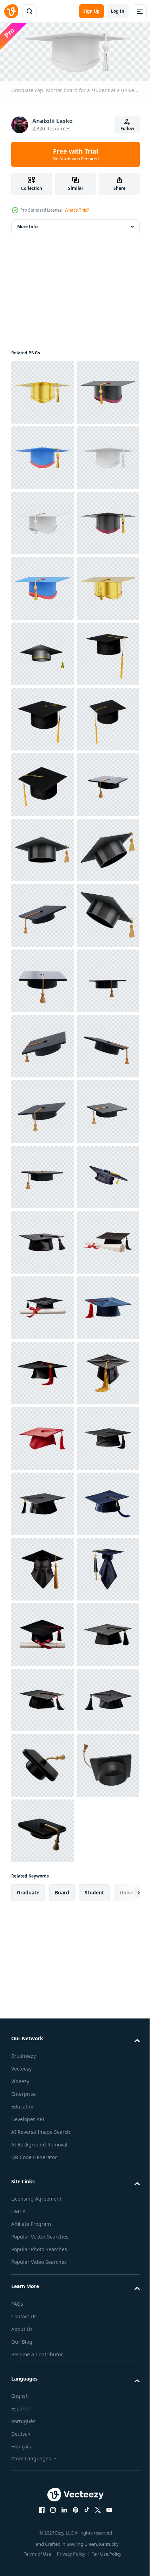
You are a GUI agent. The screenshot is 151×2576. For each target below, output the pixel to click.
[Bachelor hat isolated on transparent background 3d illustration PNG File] (42, 913)
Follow (127, 128)
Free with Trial (76, 154)
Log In (118, 11)
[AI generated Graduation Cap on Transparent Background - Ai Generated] (42, 2090)
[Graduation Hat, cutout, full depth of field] (42, 979)
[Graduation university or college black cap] (42, 1306)
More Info (27, 224)
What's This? (77, 210)
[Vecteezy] (11, 11)
